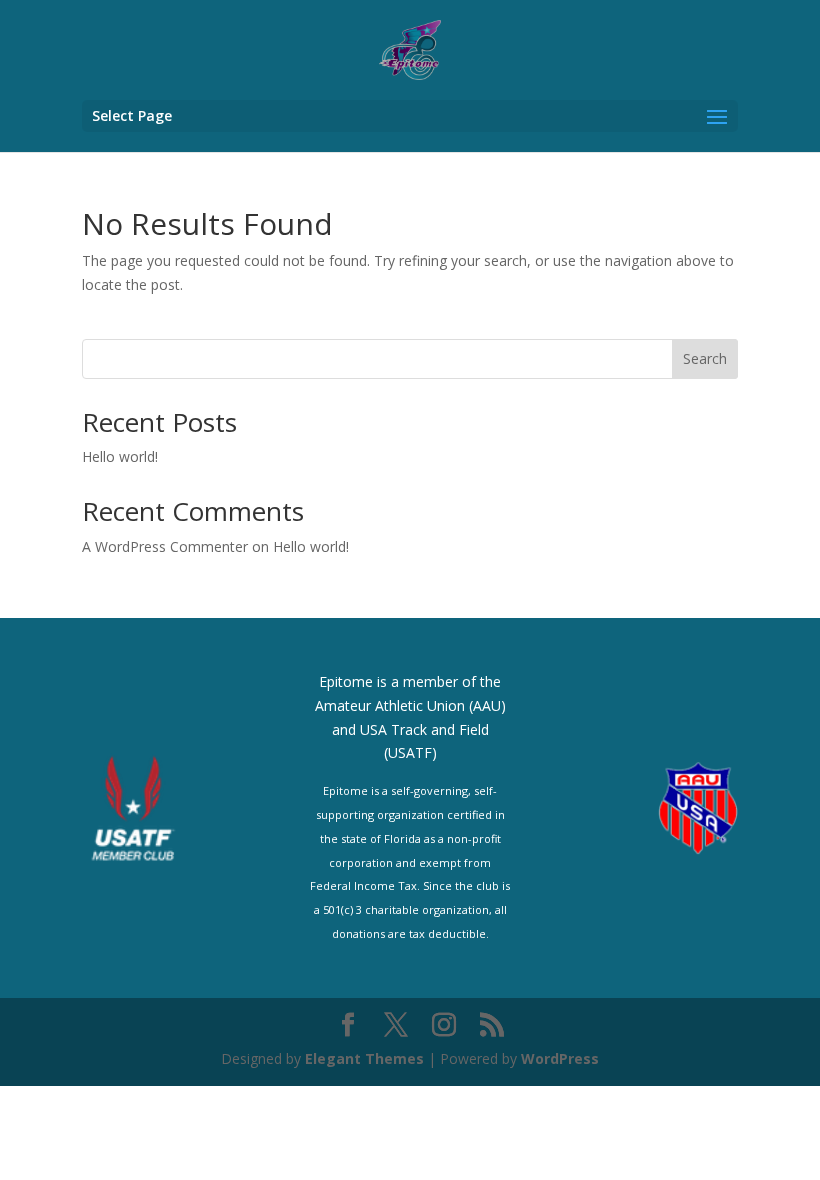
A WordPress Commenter (165, 546)
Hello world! (120, 456)
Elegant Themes (364, 1058)
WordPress (560, 1058)
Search (705, 358)
